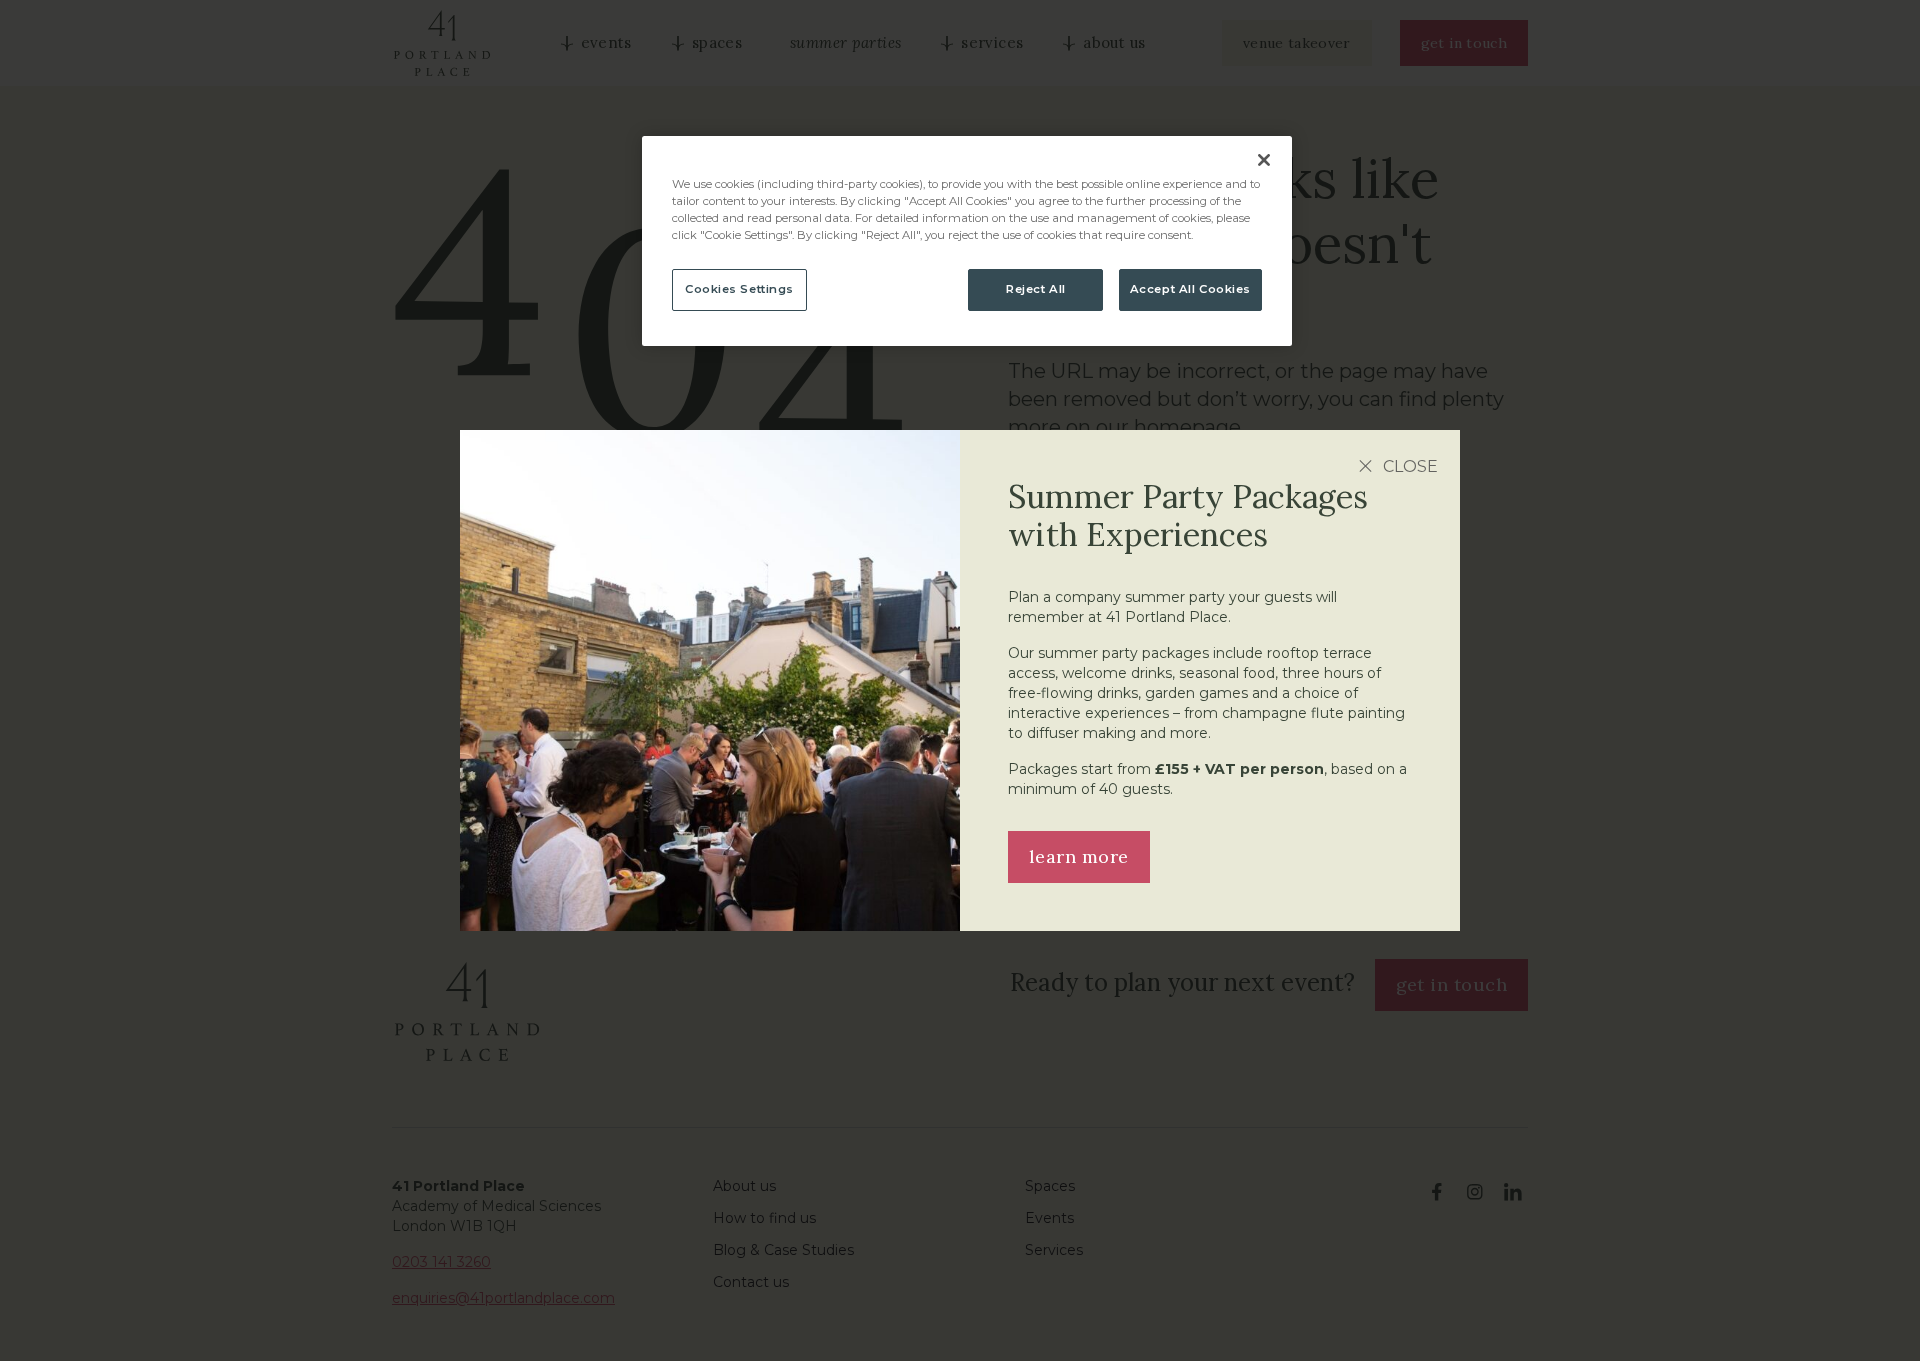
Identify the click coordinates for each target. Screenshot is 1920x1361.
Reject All (1036, 289)
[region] (967, 241)
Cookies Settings (739, 289)
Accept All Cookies (1190, 289)
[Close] (1264, 160)
